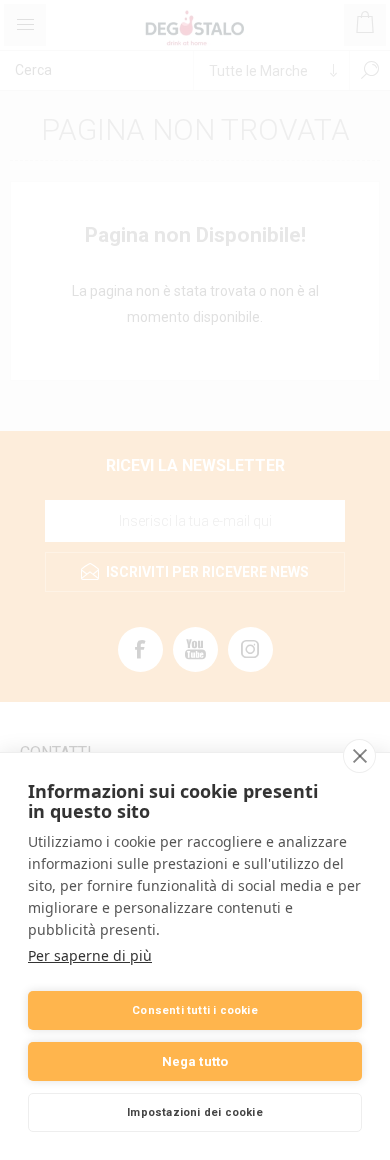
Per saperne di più (90, 955)
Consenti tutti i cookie (195, 1010)
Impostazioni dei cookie (195, 1112)
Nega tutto (195, 1061)
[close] (359, 756)
